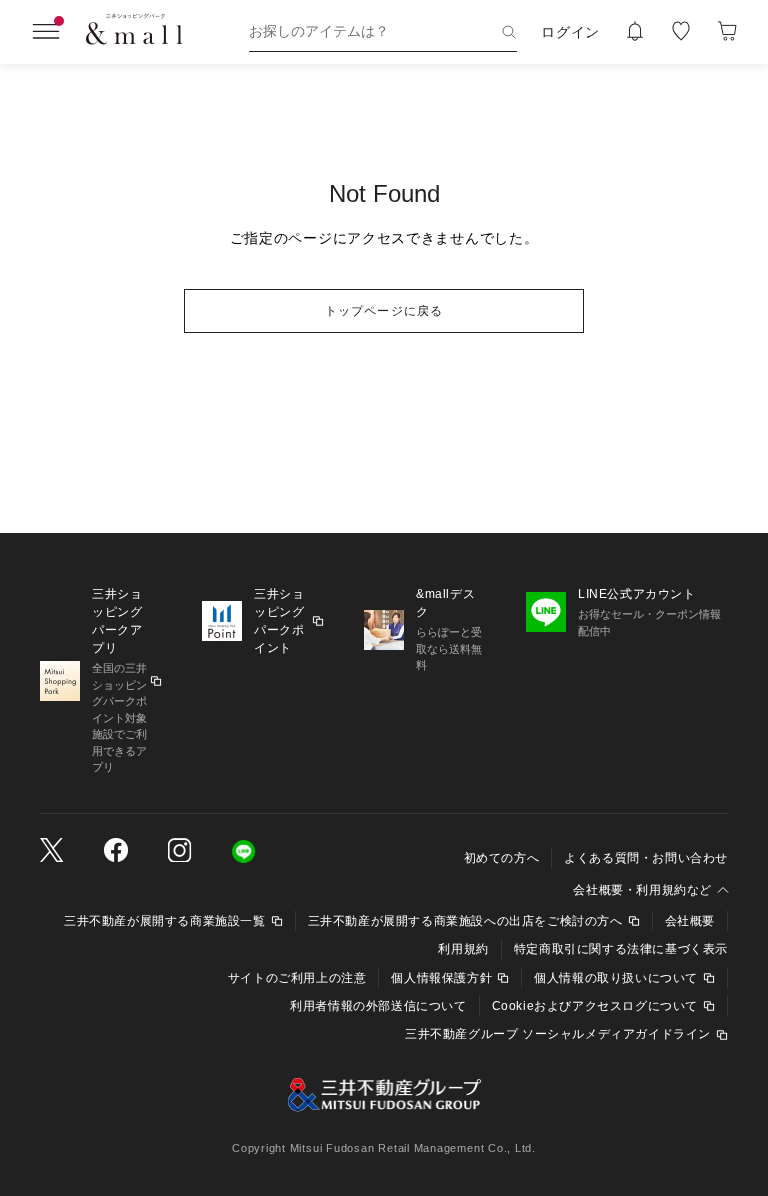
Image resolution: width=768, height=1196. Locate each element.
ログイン (570, 32)
